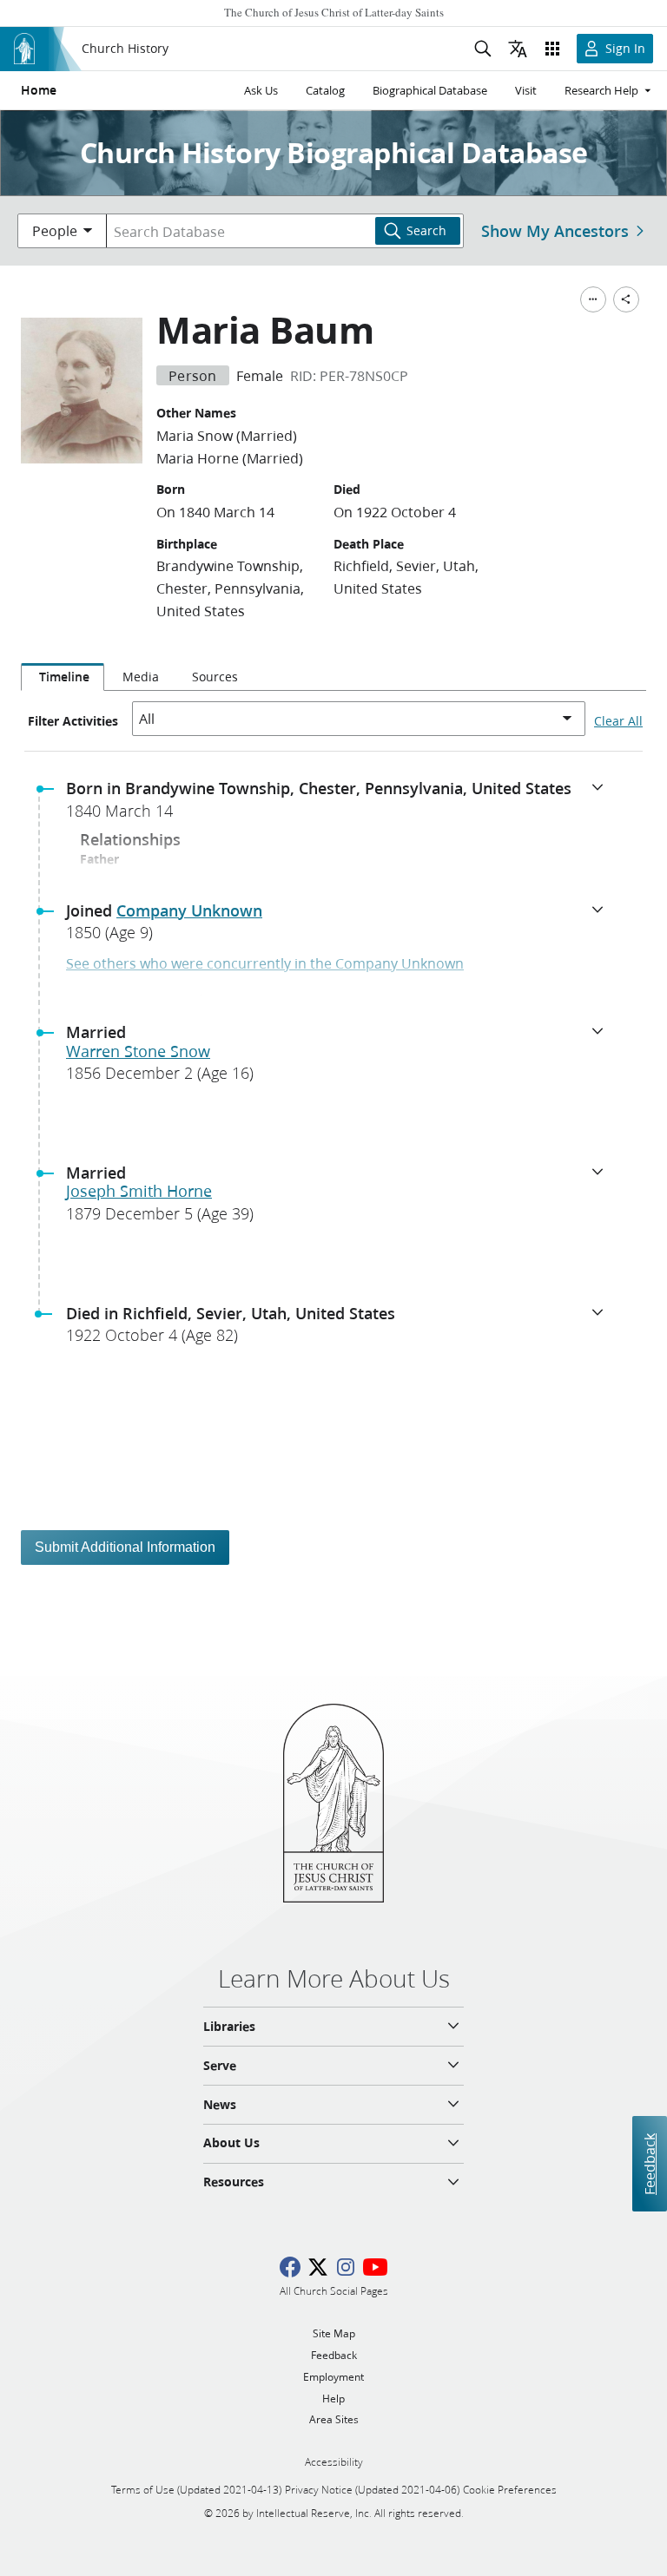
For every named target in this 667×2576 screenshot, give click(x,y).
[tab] (63, 677)
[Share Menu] (626, 299)
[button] (340, 805)
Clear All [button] (618, 721)
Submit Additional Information (125, 1547)
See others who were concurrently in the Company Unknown (265, 963)
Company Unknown (189, 910)
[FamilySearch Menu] (593, 299)
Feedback (649, 2163)
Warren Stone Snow (138, 1051)
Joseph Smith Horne (139, 1191)
